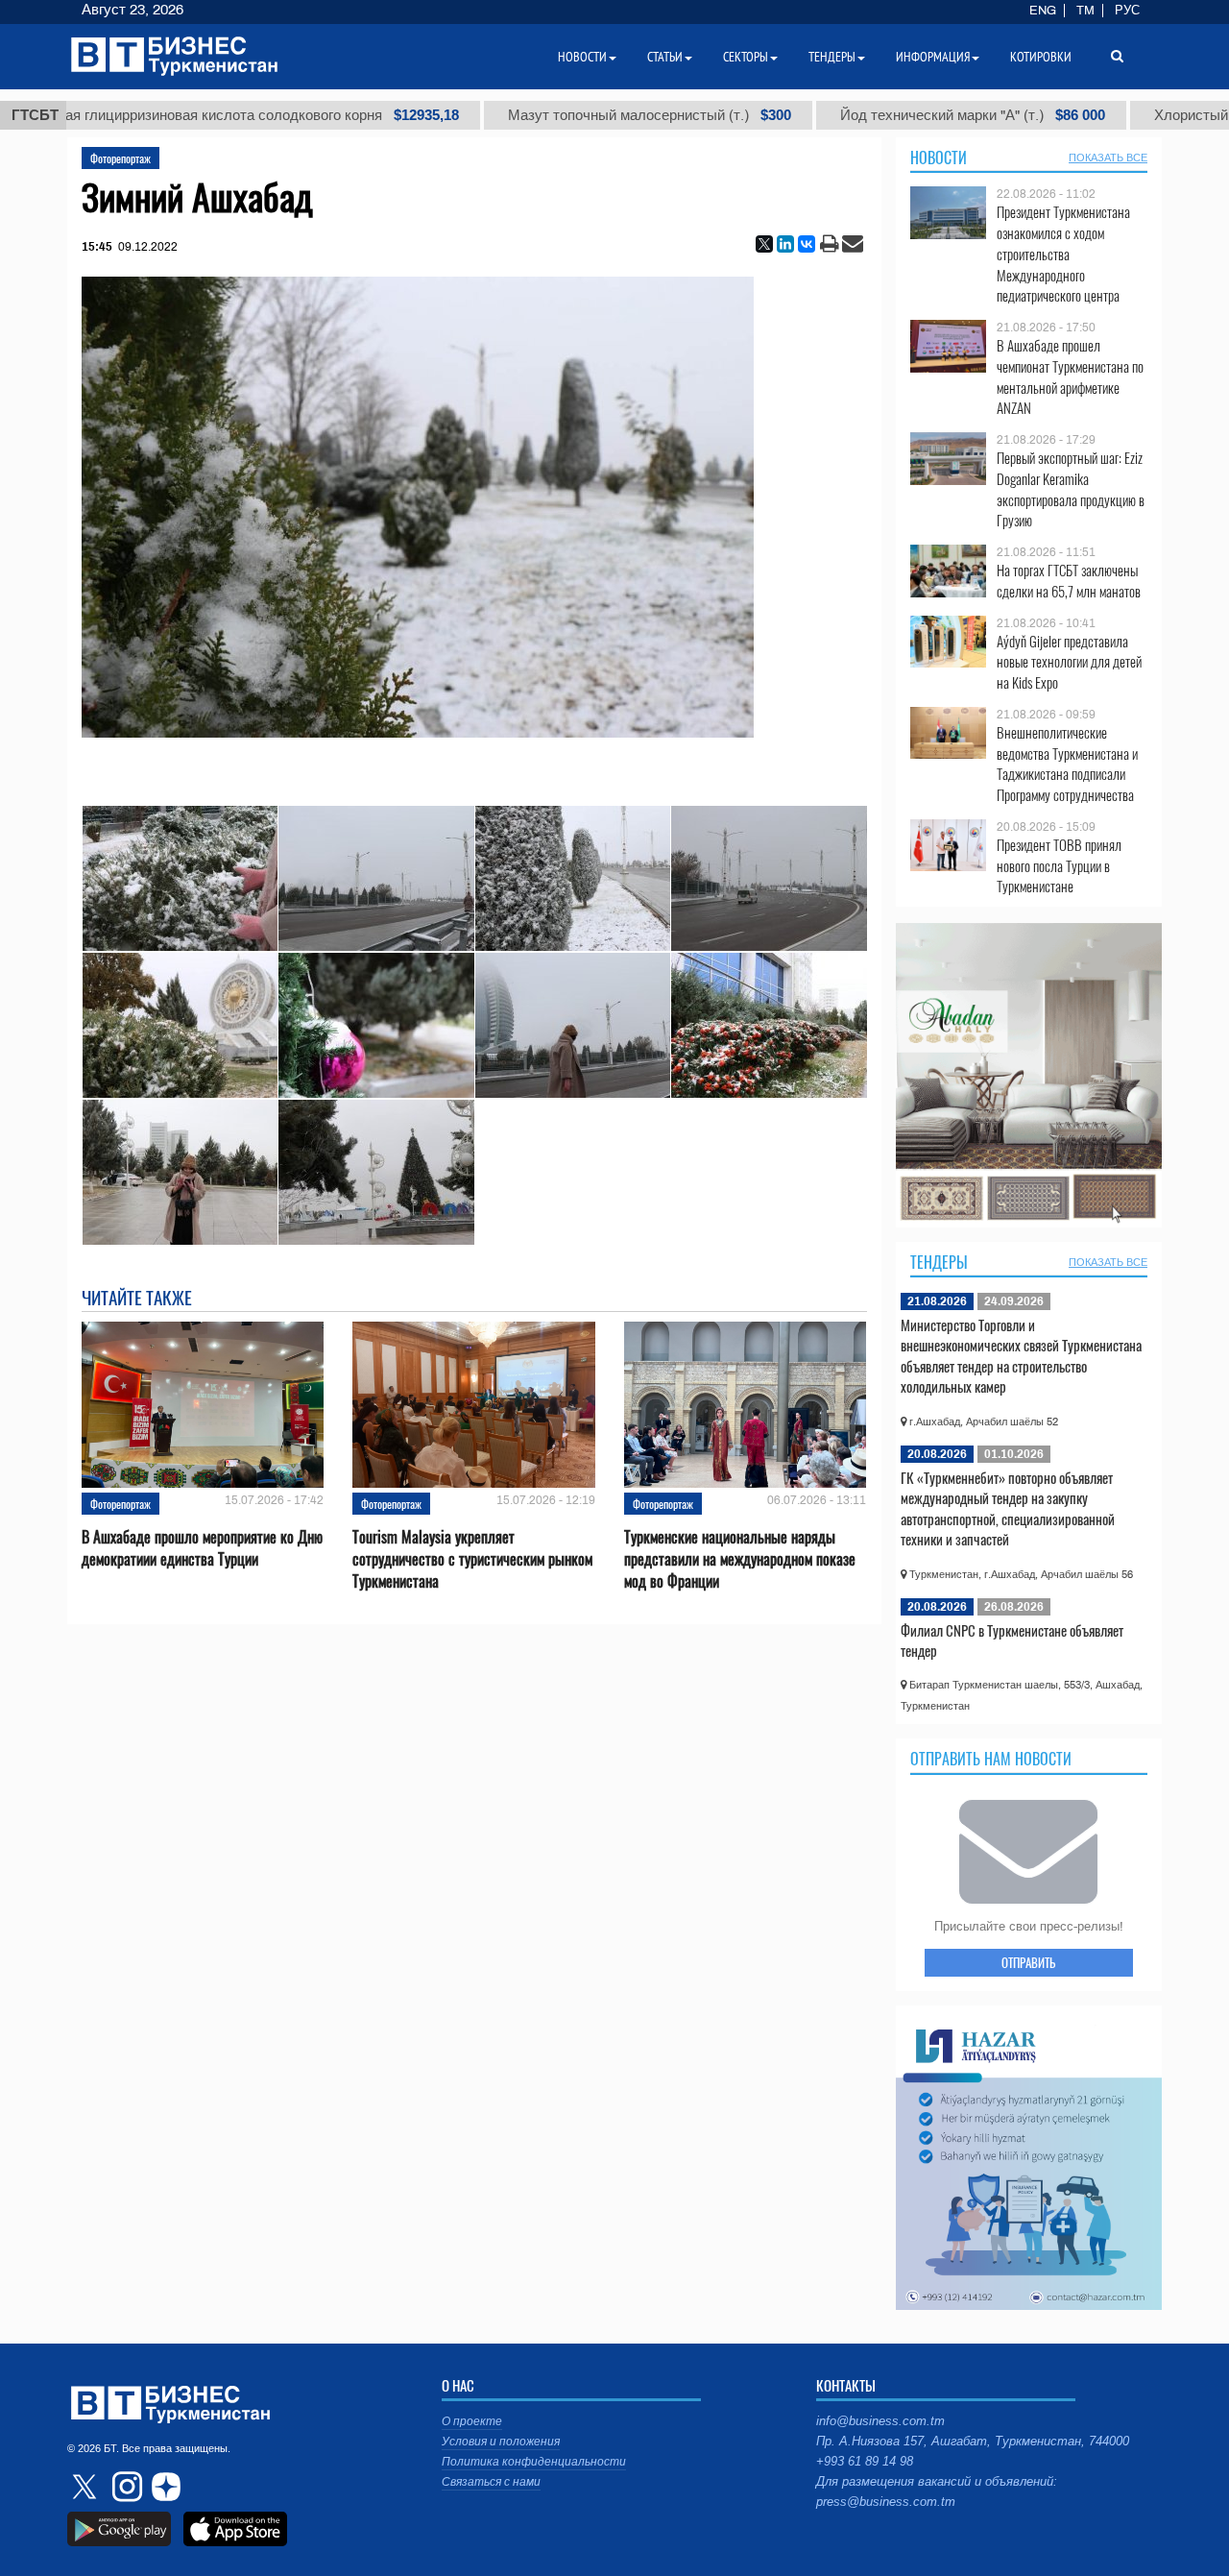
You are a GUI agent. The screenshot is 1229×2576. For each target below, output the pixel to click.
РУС (1127, 11)
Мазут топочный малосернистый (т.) (529, 115)
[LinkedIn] (785, 244)
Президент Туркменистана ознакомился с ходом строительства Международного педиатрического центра (1063, 254)
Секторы (746, 57)
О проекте (472, 2421)
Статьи (665, 57)
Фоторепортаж (120, 158)
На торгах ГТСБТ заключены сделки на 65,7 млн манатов (1069, 581)
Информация (933, 57)
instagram (125, 2487)
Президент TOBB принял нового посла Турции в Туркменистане (1059, 866)
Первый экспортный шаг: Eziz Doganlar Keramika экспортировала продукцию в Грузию (1071, 489)
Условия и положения (501, 2442)
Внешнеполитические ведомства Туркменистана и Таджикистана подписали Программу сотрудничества (1067, 764)
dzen (163, 2487)
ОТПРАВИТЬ (1028, 1962)
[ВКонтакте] (807, 244)
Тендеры (939, 1262)
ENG (1043, 11)
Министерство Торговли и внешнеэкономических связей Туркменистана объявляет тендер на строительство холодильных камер (1021, 1356)
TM (1085, 11)
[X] (764, 244)
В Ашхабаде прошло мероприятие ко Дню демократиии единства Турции (202, 1548)
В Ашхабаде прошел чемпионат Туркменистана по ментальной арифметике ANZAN (1070, 377)
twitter (86, 2487)
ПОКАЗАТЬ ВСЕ (1108, 158)
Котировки (1041, 57)
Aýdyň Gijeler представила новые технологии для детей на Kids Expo (1069, 662)
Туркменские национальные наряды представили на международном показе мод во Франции (740, 1559)
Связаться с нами (491, 2482)
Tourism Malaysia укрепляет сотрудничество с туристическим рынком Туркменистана (472, 1559)
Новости (939, 158)
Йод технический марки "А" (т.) (852, 115)
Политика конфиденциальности (534, 2462)
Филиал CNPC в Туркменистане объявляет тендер (1012, 1640)
